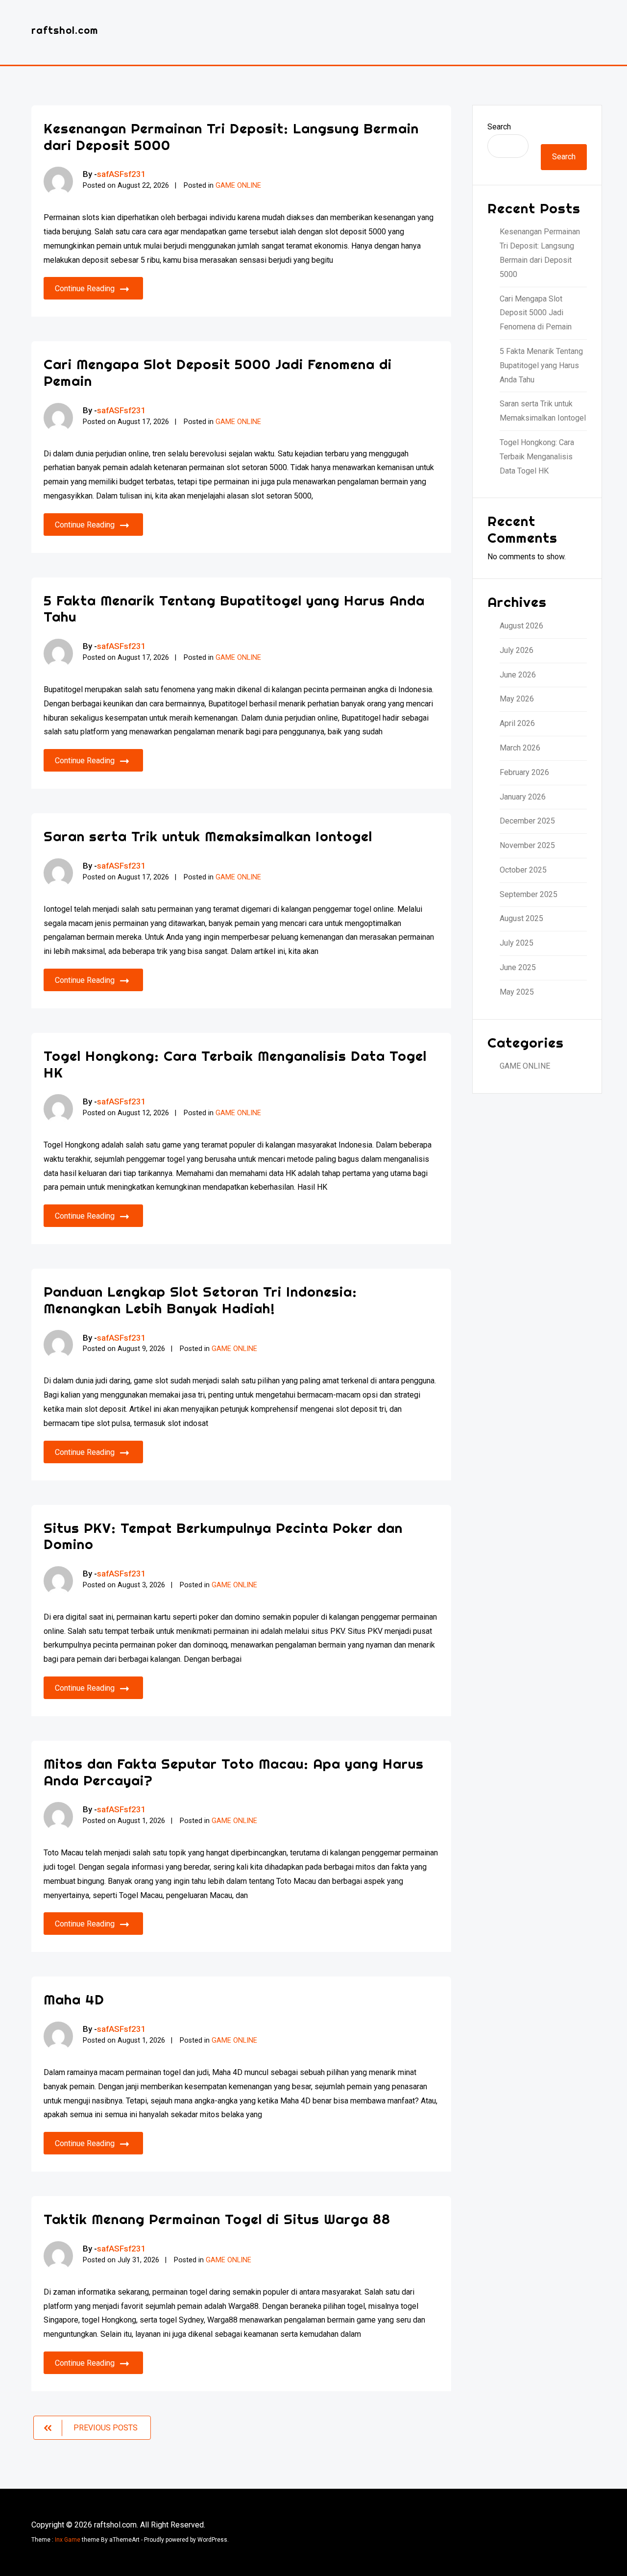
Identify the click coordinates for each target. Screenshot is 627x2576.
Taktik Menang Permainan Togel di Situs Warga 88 (217, 2219)
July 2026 (517, 650)
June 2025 (518, 967)
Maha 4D (74, 1999)
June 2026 (518, 675)
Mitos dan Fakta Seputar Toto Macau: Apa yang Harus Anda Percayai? (234, 1772)
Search (499, 127)
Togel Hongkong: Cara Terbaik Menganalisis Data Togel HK (235, 1064)
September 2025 (529, 894)
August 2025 (521, 918)
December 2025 (527, 821)
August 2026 (521, 626)
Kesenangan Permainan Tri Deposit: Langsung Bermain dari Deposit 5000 (231, 137)
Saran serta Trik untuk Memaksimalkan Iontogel (208, 836)
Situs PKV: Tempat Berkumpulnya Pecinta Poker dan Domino (223, 1536)
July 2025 (517, 943)
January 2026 (523, 797)
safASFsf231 (121, 174)
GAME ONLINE (238, 186)
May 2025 (517, 992)
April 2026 (517, 723)
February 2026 (524, 772)
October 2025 (523, 870)
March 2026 (520, 748)
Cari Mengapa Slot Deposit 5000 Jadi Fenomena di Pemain (218, 372)
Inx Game (68, 2540)
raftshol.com (65, 30)
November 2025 (527, 845)
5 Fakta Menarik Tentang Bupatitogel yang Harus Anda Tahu (234, 609)
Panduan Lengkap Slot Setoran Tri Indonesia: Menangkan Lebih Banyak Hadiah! (200, 1300)
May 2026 (517, 699)
